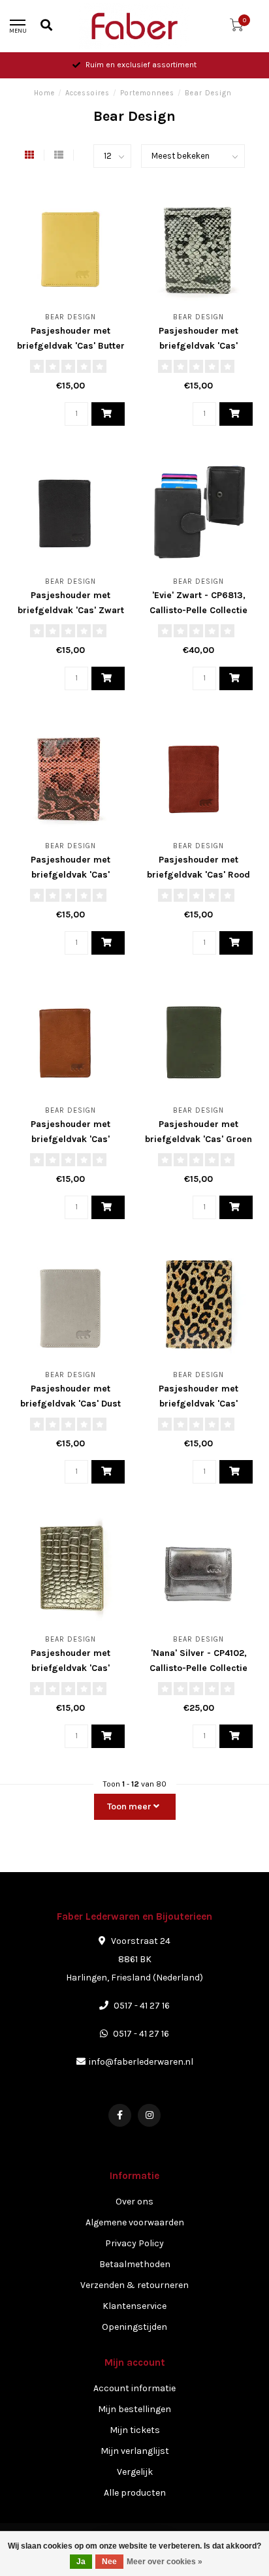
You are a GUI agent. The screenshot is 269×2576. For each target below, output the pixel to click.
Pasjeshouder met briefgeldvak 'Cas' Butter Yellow (71, 346)
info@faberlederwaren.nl (141, 2062)
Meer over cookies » (165, 2562)
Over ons (134, 2202)
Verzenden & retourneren (134, 2285)
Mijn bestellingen (134, 2409)
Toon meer (130, 1806)
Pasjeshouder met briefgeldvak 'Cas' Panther (198, 1404)
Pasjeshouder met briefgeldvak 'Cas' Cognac (71, 1139)
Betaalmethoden (135, 2264)
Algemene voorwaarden (135, 2222)
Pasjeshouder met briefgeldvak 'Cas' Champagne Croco (71, 1668)
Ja (81, 2562)
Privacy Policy (134, 2243)
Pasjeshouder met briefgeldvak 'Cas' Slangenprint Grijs (199, 346)
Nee (109, 2562)
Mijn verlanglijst (135, 2451)
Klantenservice (134, 2306)
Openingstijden (134, 2327)
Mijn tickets (135, 2430)
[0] (236, 28)
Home (44, 93)
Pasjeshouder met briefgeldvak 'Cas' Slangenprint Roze (71, 875)
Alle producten (135, 2493)
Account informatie (134, 2388)
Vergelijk (135, 2472)
